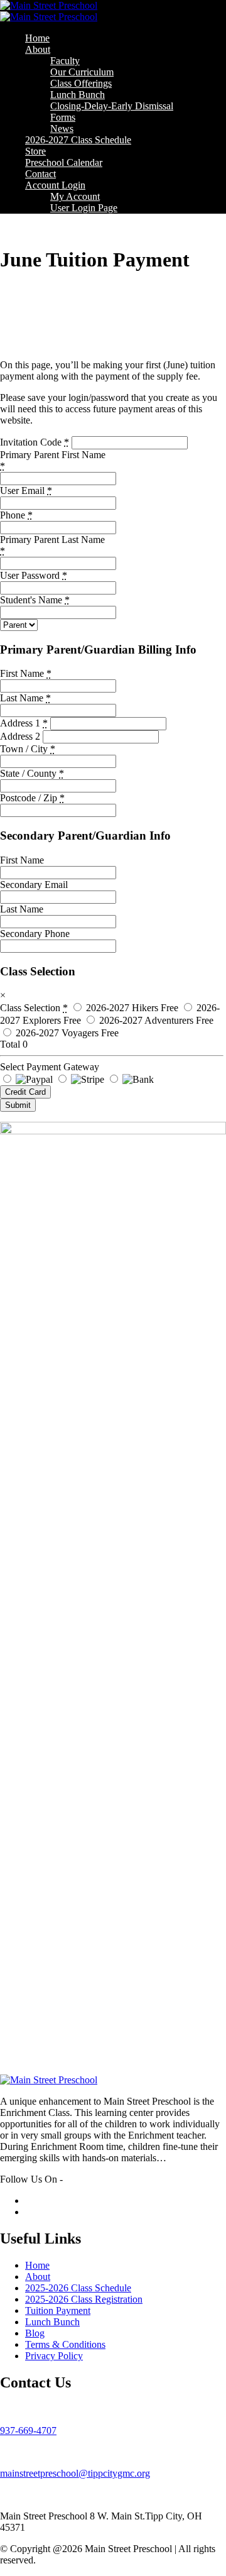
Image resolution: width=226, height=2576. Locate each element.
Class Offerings (81, 83)
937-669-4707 (28, 2431)
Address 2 (20, 736)
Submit (18, 1105)
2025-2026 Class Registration (84, 2299)
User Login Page (84, 208)
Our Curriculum (82, 72)
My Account (75, 196)
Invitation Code (35, 442)
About (38, 49)
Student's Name (35, 600)
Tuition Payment (58, 2310)
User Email (26, 491)
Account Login (55, 185)
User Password (34, 575)
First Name (26, 673)
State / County (32, 773)
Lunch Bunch (78, 95)
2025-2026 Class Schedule (78, 2288)
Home (37, 38)
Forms (63, 117)
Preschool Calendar (64, 162)
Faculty (65, 61)
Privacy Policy (54, 2356)
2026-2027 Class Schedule (78, 140)
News (62, 129)
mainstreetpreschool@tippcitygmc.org (75, 2473)
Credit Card (25, 1092)
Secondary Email (34, 885)
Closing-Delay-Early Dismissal (112, 106)
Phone (16, 515)
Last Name (25, 698)
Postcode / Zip (32, 798)
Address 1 (24, 723)
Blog (35, 2333)
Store (35, 151)
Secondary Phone (35, 934)
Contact (40, 174)
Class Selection (34, 1008)
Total (10, 1044)
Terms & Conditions (65, 2344)
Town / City (28, 749)
